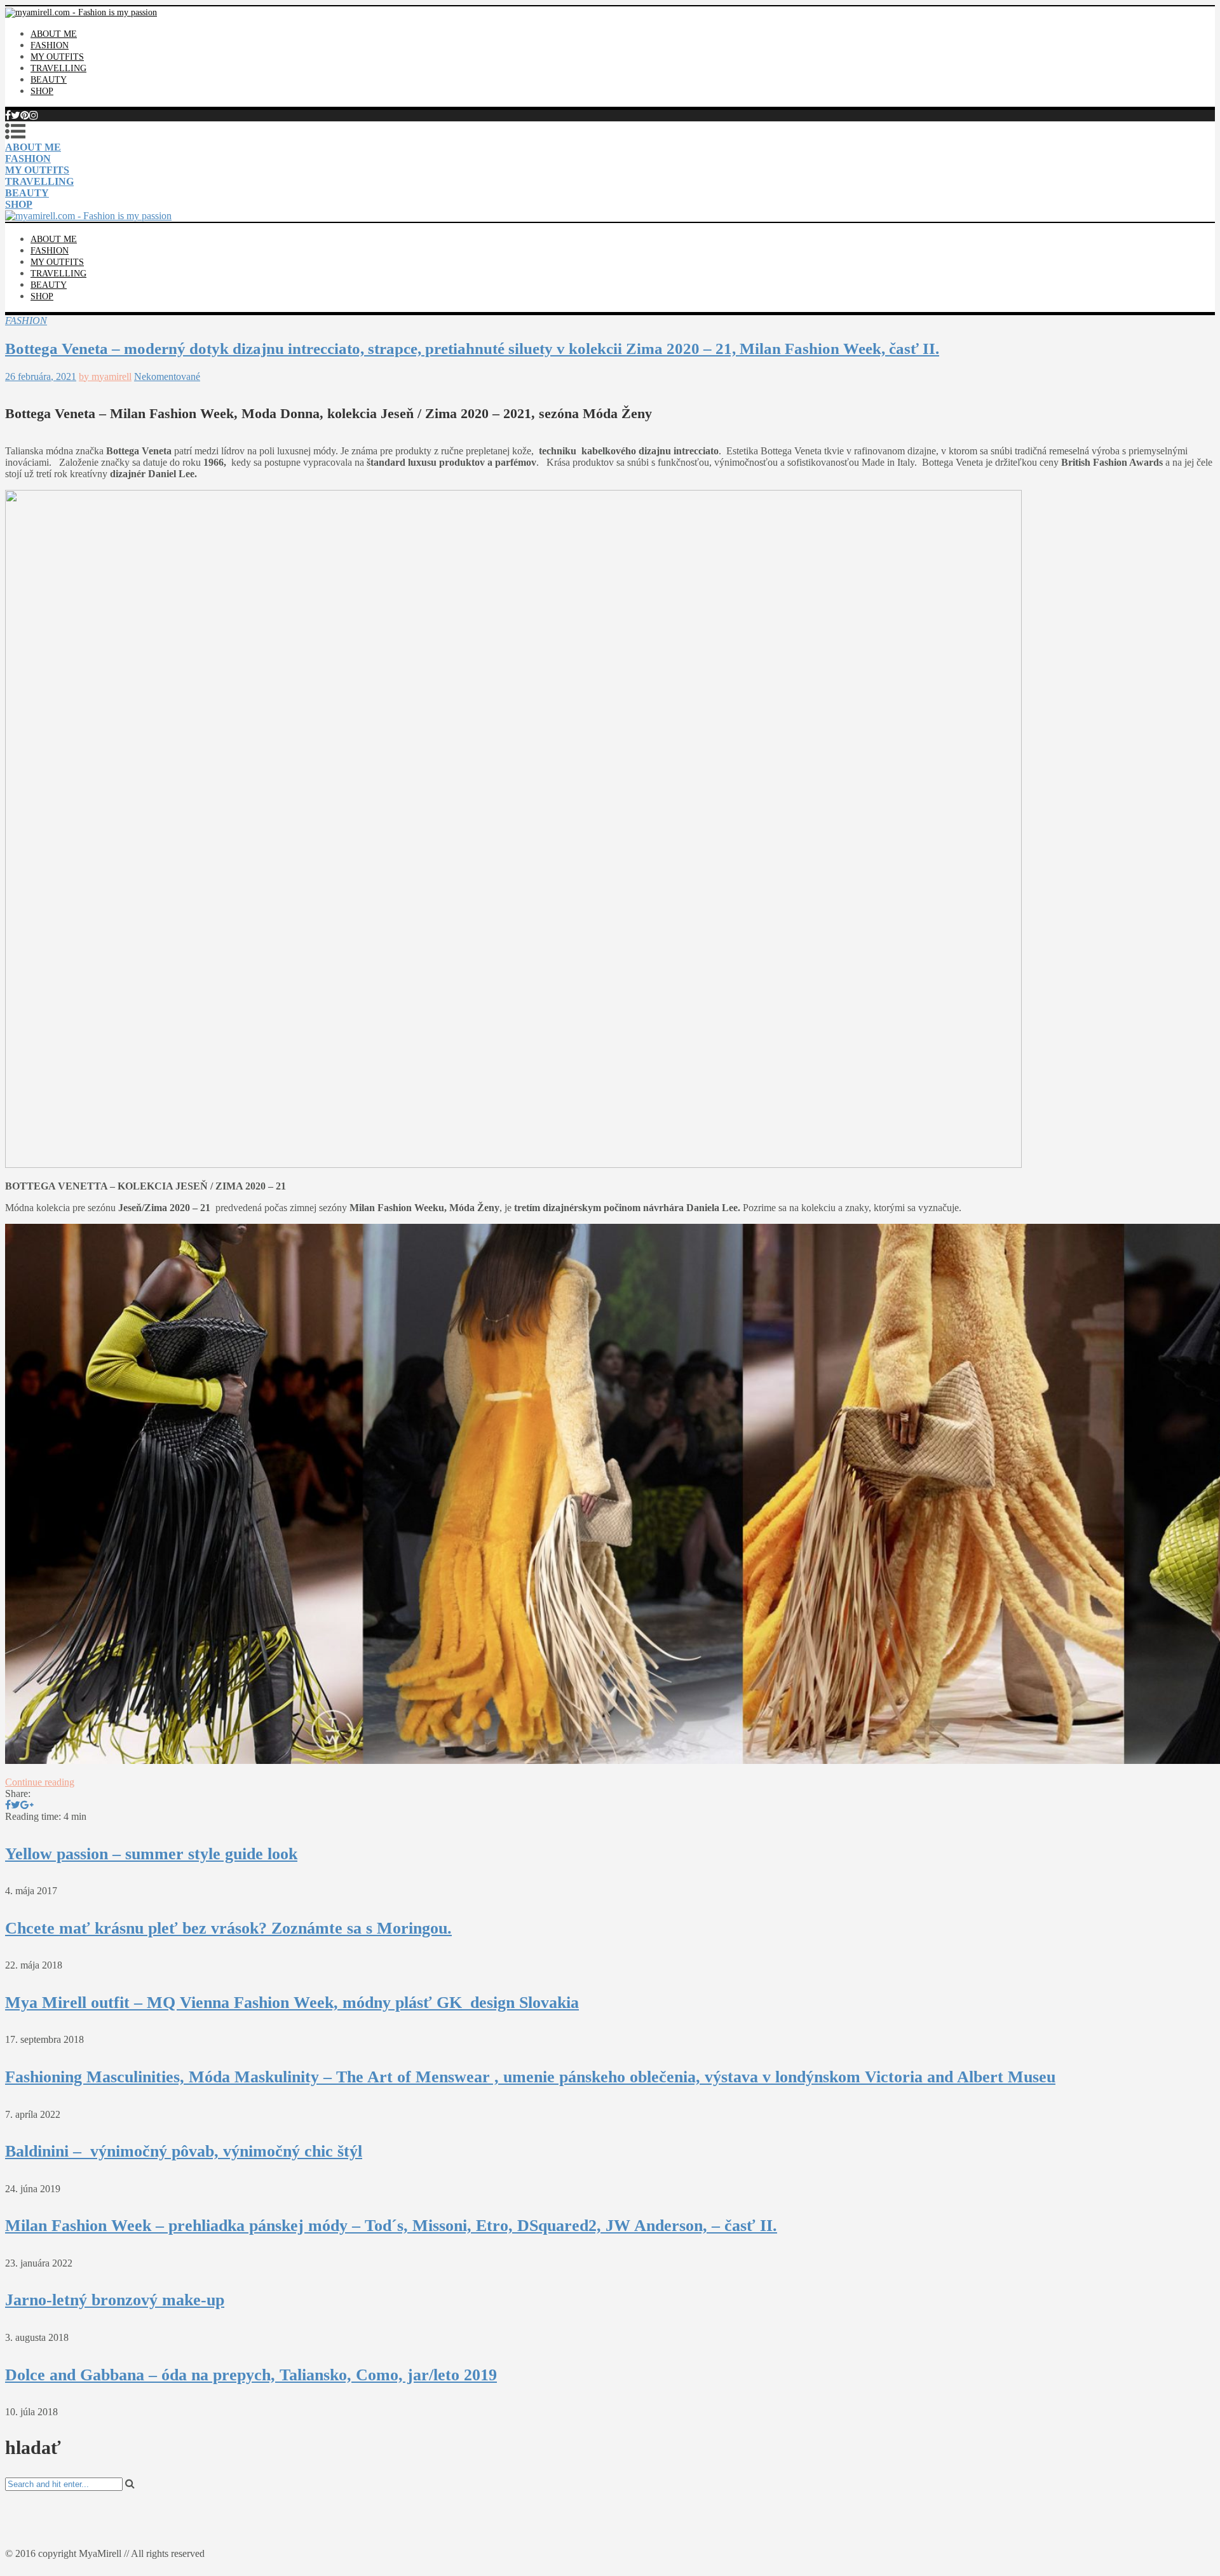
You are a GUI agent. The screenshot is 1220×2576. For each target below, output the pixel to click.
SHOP (42, 91)
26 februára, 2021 (41, 376)
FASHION (50, 45)
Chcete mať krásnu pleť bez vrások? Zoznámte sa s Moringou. (228, 1928)
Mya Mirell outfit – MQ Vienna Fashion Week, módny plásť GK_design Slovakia (292, 2003)
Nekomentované (167, 376)
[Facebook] (8, 115)
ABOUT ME (54, 34)
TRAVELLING (58, 68)
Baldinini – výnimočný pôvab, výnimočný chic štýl (184, 2151)
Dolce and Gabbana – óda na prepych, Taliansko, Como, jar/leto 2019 (251, 2375)
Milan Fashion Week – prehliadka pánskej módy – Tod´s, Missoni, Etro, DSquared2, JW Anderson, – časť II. (391, 2226)
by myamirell (105, 376)
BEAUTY (49, 80)
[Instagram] (34, 115)
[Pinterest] (25, 115)
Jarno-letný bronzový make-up (115, 2300)
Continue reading (40, 1782)
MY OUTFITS (57, 57)
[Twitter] (16, 115)
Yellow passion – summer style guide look (151, 1854)
